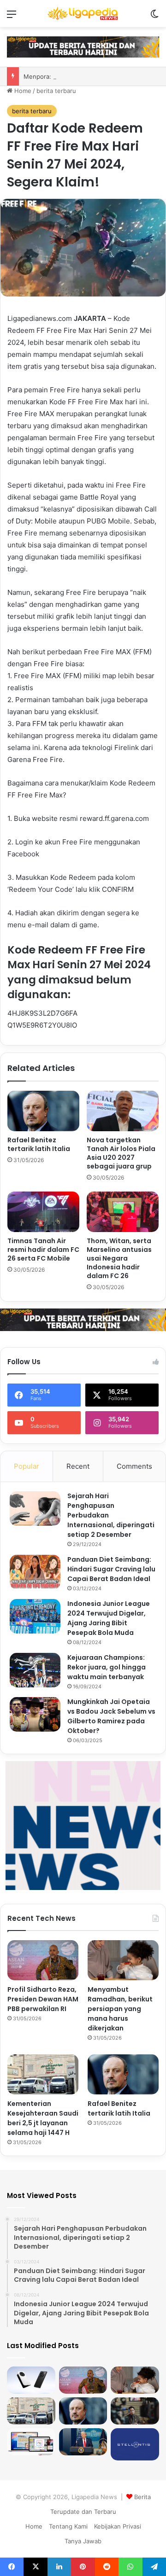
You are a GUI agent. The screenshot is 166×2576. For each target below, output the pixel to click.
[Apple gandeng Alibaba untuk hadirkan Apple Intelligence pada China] (31, 2442)
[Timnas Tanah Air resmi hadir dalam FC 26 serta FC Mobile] (43, 1212)
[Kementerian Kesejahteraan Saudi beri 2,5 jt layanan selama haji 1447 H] (43, 2074)
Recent (78, 1466)
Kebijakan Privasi (118, 2526)
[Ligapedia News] (83, 14)
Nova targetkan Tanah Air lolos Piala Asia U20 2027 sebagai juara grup (121, 1153)
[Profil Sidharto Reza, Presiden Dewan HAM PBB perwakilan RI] (43, 1960)
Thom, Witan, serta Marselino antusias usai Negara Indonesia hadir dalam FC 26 (119, 1258)
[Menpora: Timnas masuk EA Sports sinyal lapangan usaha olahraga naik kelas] (135, 2411)
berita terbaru (56, 91)
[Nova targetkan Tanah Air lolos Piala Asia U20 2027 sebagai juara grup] (123, 1111)
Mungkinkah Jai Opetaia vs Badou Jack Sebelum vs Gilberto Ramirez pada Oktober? (111, 1716)
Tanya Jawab (83, 2541)
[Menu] (12, 17)
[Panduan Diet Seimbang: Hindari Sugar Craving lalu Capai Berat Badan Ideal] (35, 1572)
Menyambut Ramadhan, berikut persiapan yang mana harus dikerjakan (120, 2009)
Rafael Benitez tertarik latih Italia (39, 1144)
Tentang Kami (68, 2526)
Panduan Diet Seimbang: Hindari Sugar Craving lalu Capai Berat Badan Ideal (111, 1569)
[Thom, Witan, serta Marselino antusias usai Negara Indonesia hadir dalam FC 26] (123, 1212)
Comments (134, 1466)
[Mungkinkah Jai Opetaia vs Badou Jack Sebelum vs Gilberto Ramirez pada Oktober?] (35, 1714)
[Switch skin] (154, 17)
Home (22, 91)
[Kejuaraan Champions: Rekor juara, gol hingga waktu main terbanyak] (35, 1670)
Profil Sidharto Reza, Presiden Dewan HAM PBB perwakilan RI (43, 1999)
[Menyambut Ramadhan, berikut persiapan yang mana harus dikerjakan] (123, 1960)
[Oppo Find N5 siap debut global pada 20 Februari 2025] (31, 2380)
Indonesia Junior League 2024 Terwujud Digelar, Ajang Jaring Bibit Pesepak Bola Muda (109, 1618)
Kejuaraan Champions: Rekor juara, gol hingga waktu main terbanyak (107, 1667)
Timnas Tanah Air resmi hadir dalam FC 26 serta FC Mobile (43, 1250)
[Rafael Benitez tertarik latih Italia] (43, 1111)
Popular (27, 1466)
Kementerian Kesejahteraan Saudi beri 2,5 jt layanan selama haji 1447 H (43, 2118)
